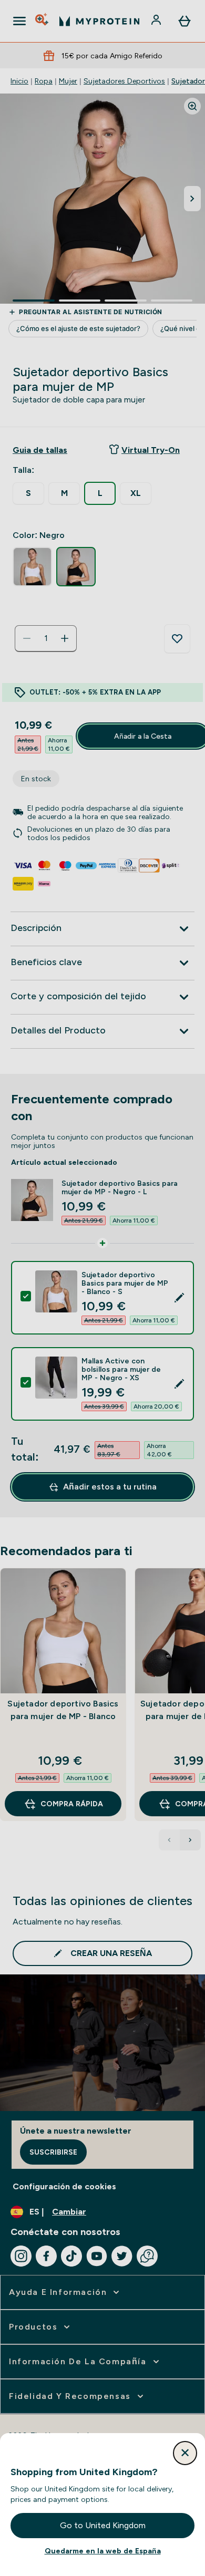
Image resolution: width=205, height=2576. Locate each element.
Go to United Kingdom (103, 2525)
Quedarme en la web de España (103, 2551)
